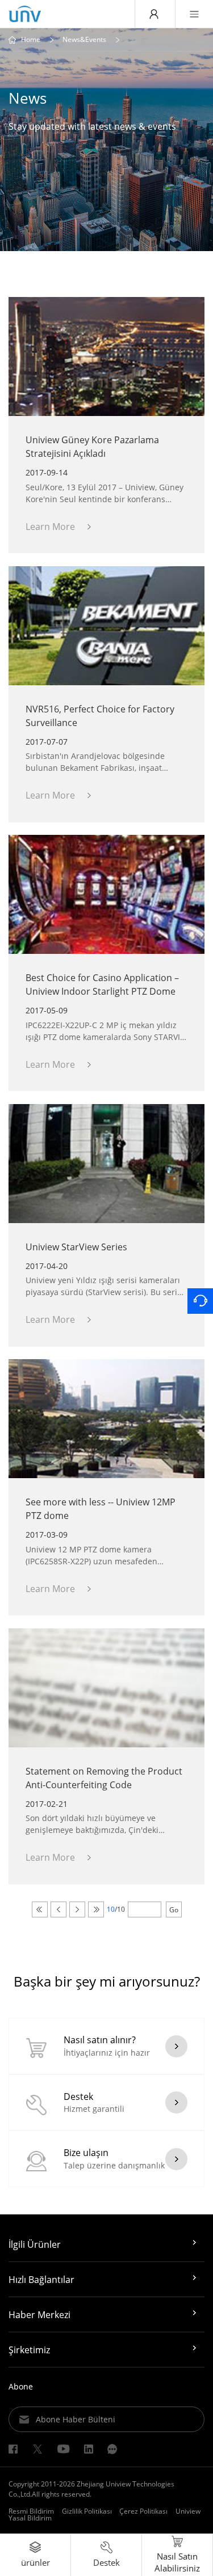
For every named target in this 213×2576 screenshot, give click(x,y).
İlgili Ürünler (35, 2244)
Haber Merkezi (39, 2315)
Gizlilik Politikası (87, 2511)
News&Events (84, 40)
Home (31, 40)
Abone (21, 2386)
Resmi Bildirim (31, 2511)
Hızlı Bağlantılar (41, 2280)
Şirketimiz (29, 2350)
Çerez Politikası (143, 2511)
